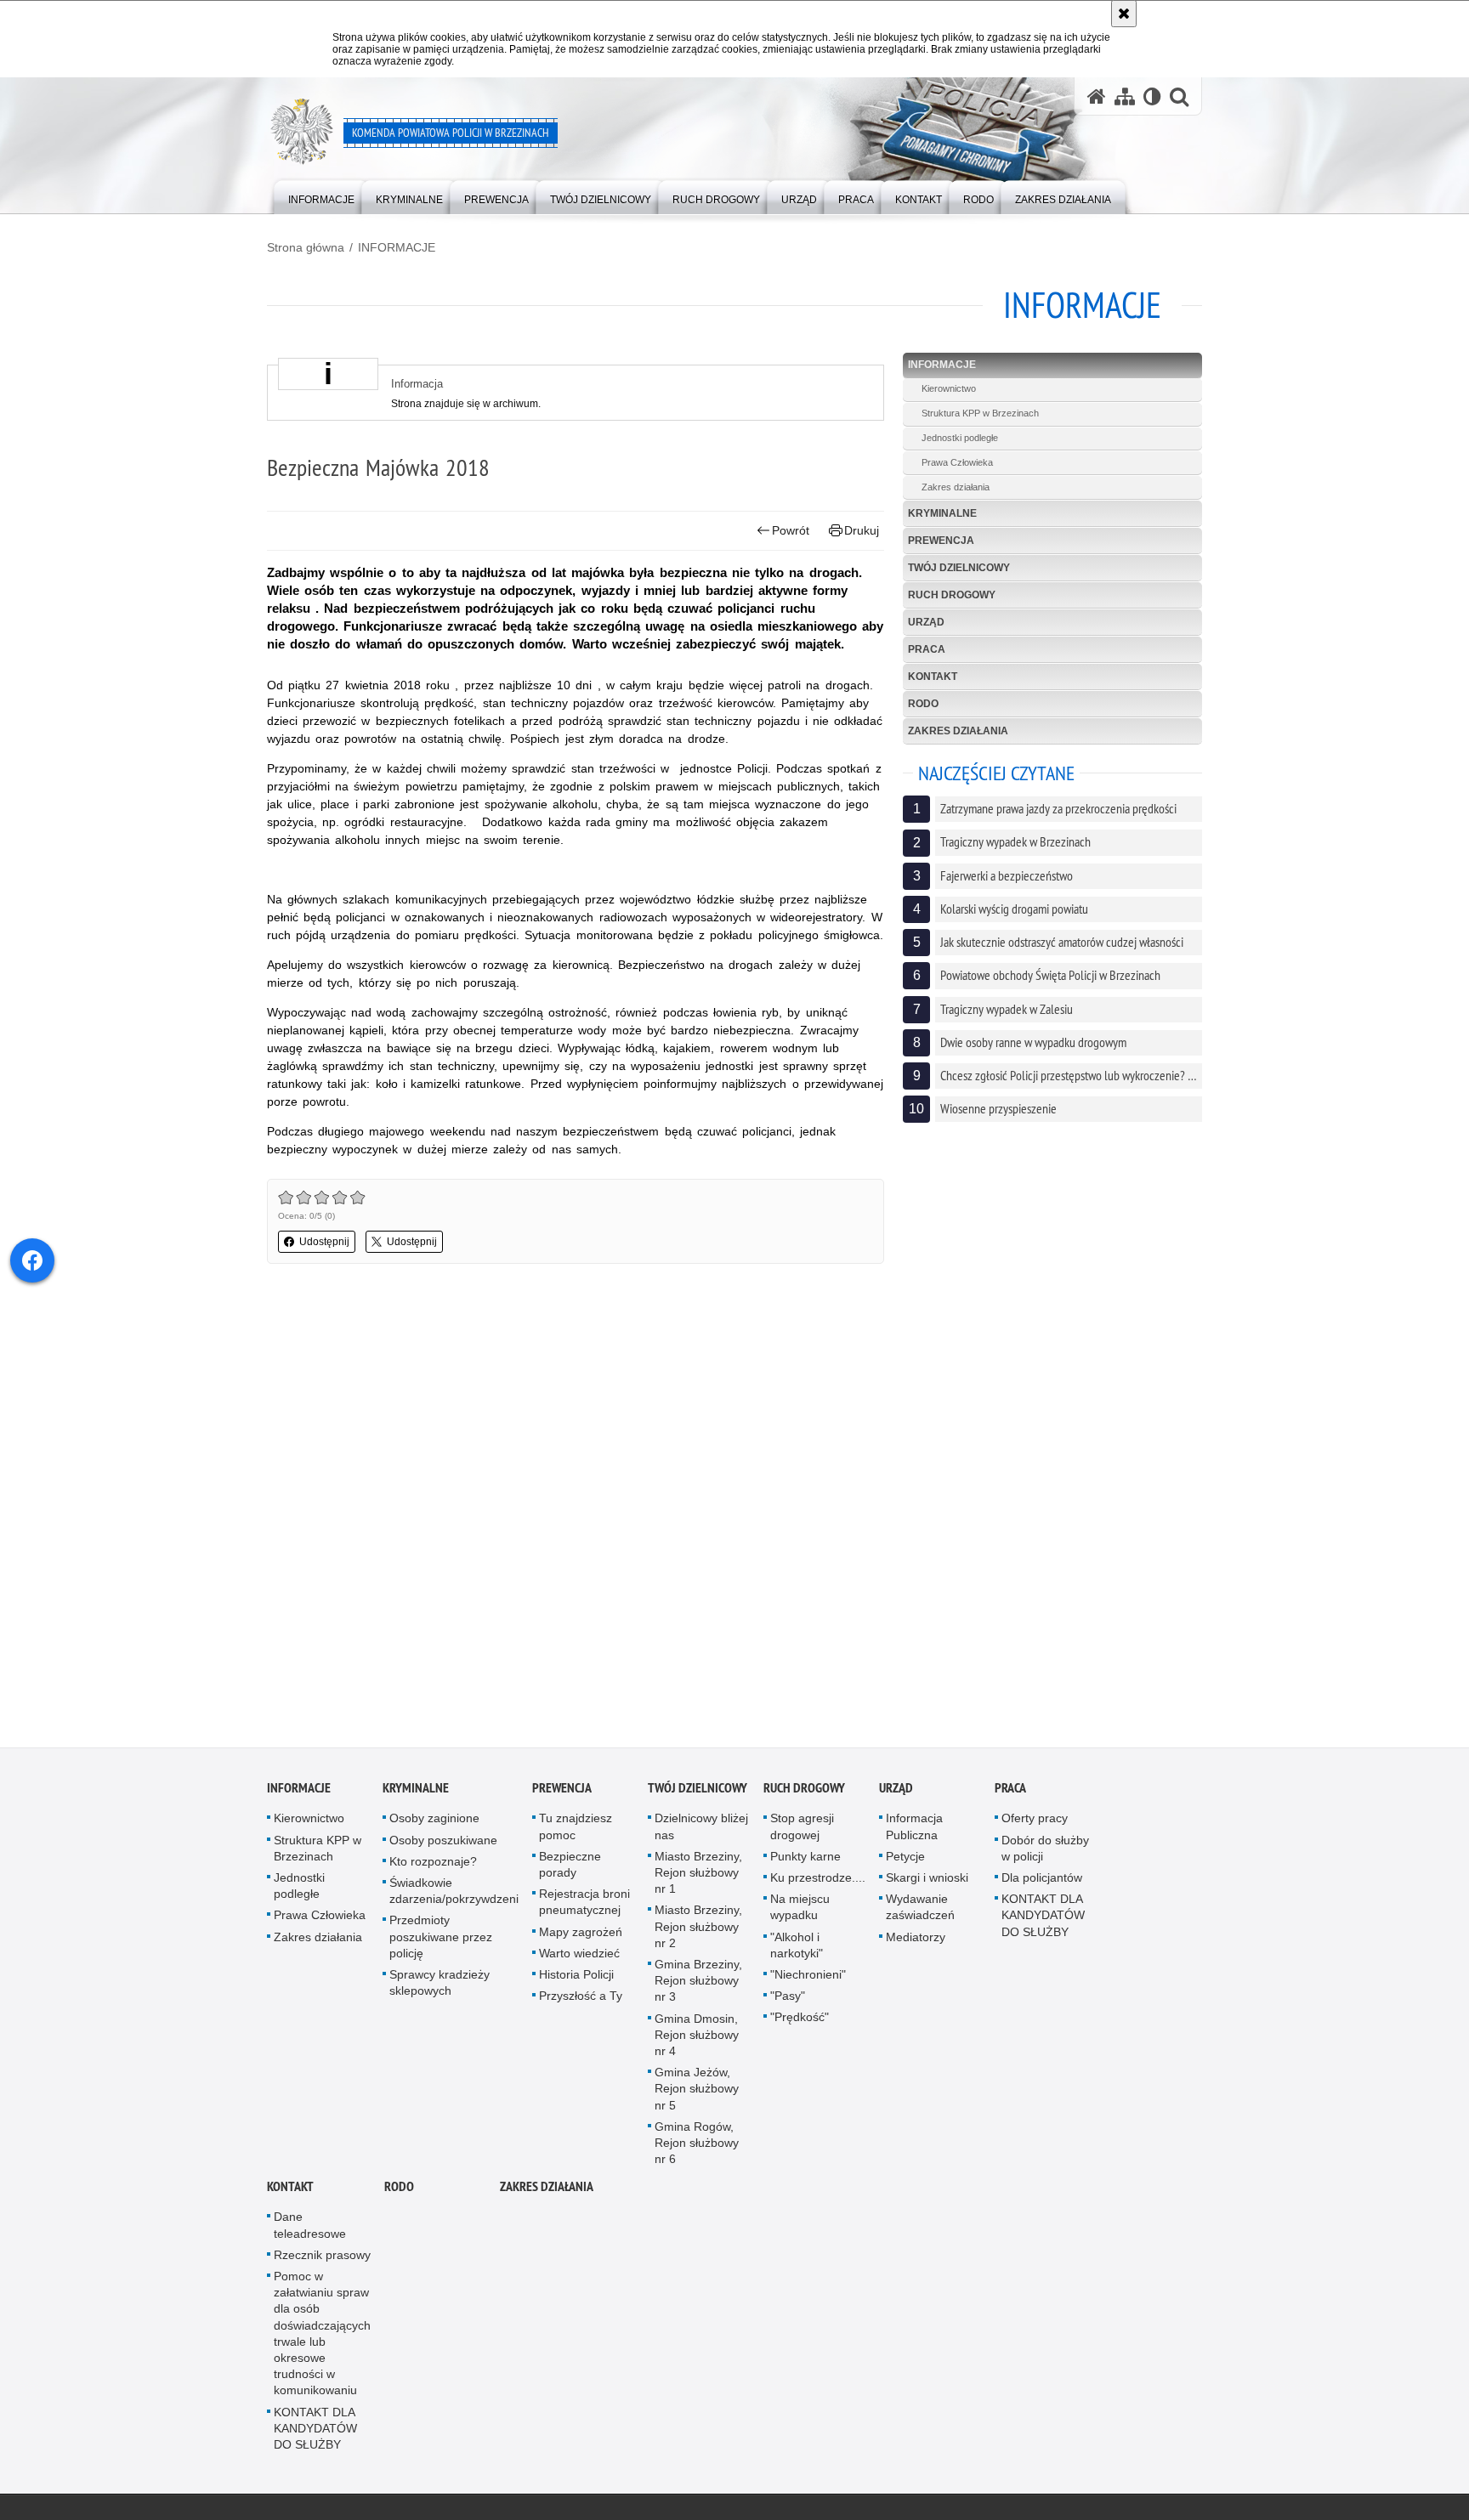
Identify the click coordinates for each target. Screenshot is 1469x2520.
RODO (923, 704)
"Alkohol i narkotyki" (797, 1949)
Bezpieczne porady (570, 1869)
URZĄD (926, 622)
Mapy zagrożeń (581, 1936)
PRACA (927, 649)
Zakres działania (956, 487)
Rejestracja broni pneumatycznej (584, 1907)
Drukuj (862, 530)
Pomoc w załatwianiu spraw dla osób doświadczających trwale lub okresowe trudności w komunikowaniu (322, 2338)
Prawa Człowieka (957, 462)
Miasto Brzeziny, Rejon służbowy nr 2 (698, 1931)
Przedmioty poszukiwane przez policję (441, 1941)
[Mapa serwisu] (1125, 96)
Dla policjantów (1042, 1883)
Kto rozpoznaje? (433, 1866)
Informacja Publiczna (914, 1831)
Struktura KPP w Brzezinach (980, 413)
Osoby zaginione (434, 1823)
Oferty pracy (1035, 1823)
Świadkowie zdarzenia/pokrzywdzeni (454, 1896)
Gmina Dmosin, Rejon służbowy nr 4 (697, 2039)
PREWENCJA (941, 541)
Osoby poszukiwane (443, 1844)
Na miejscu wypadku (800, 1912)
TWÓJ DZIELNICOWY (959, 568)
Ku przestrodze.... (818, 1883)
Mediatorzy (916, 1941)
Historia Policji (576, 1979)
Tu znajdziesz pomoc (576, 1831)
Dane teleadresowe (310, 2230)
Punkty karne (805, 1860)
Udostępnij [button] (324, 1242)
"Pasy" (788, 2001)
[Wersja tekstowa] (1152, 96)
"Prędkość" (800, 2022)
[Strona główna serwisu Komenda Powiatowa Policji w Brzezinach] (1097, 96)
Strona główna (306, 247)
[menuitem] (321, 196)
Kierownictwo (949, 388)
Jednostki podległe (960, 438)
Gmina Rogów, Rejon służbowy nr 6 (697, 2147)
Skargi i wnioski (927, 1883)
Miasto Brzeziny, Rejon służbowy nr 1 (698, 1877)
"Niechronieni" (808, 1979)
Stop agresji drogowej (802, 1831)
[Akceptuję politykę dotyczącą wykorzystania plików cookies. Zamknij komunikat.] (1124, 14)
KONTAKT (933, 677)
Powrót (791, 530)
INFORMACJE (397, 247)
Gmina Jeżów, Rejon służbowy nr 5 (697, 2093)
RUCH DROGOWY (952, 595)
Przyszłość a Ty (581, 2001)
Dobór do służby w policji (1045, 1852)
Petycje (905, 1860)
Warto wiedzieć (579, 1957)
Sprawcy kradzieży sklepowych (440, 1988)
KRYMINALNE (942, 513)
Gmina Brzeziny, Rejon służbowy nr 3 (698, 1985)
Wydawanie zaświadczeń (920, 1912)
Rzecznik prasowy (322, 2259)
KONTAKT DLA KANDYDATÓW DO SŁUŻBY (1043, 1920)
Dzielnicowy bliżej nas (701, 1831)
